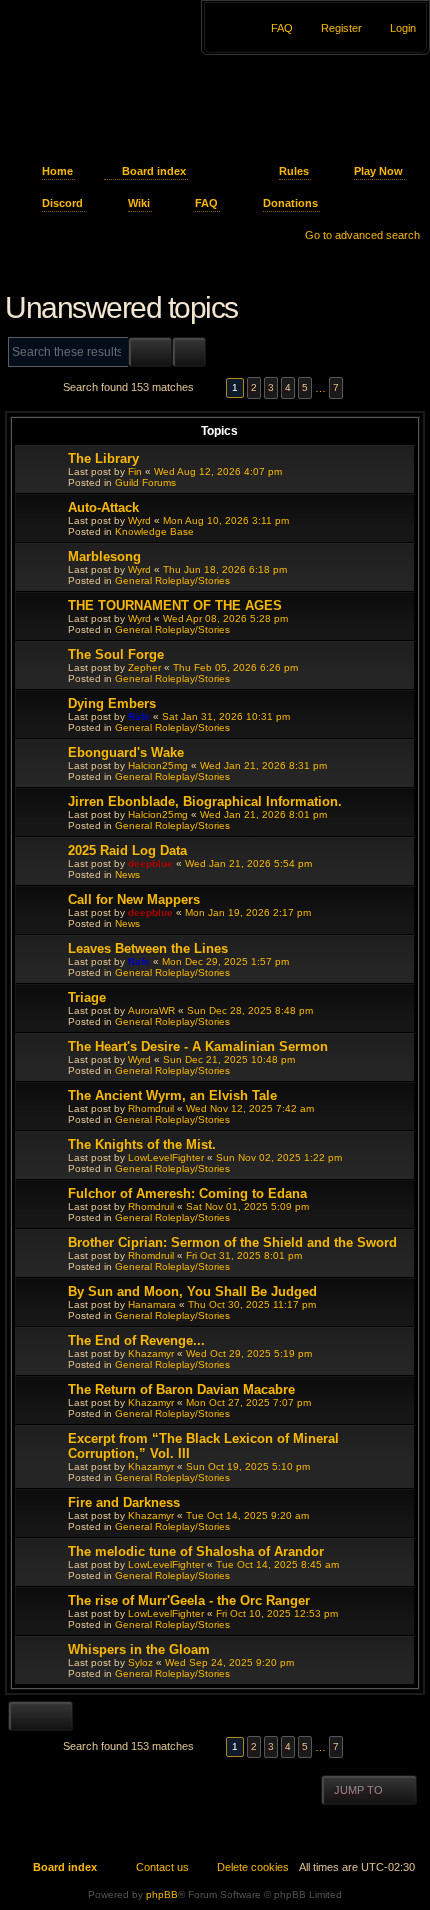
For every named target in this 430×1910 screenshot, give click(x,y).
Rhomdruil (151, 1108)
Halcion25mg (158, 765)
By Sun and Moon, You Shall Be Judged (192, 1291)
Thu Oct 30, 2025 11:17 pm (252, 1304)
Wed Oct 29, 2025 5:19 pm (249, 1353)
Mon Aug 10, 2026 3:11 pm (226, 520)
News (127, 874)
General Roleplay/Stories (172, 580)
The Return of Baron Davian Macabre (181, 1389)
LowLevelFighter (166, 1157)
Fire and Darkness (124, 1502)
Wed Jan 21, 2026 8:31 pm (263, 765)
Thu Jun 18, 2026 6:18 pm (225, 569)
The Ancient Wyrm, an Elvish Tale (172, 1095)
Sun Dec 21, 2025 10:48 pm (229, 1059)
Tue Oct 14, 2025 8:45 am (277, 1564)
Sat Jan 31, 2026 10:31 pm (226, 716)
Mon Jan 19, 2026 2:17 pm (248, 912)
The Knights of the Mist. (142, 1144)
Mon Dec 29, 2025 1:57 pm (225, 961)
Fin (135, 471)
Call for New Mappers (134, 899)
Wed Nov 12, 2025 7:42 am (250, 1108)
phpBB (162, 1894)
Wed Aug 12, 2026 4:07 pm (218, 471)
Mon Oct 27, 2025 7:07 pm (248, 1402)
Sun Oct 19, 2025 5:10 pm (248, 1466)
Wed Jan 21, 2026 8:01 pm (263, 814)
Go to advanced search (362, 235)
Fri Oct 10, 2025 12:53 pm (277, 1613)
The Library (103, 458)
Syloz (140, 1662)
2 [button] (254, 387)
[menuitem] (394, 28)
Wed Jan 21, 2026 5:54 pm (248, 863)
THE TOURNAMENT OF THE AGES (175, 605)
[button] (210, 387)
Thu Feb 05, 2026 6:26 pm (235, 667)
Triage (87, 997)
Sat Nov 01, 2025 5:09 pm (247, 1206)
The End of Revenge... (136, 1340)
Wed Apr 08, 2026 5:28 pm (225, 618)
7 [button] (336, 387)
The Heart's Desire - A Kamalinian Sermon (198, 1046)
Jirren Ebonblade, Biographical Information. (205, 801)
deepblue (150, 863)
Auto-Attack (103, 507)
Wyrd (139, 520)
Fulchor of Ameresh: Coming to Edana (187, 1193)
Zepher (144, 667)
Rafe (139, 716)
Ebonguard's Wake (126, 752)
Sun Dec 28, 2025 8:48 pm (250, 1010)
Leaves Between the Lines (148, 948)
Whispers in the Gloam (139, 1649)
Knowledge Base (154, 531)
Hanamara (152, 1304)
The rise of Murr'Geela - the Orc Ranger (189, 1600)
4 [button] (288, 387)
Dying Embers (112, 703)
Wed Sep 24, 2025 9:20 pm (229, 1662)
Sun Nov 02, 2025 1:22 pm (279, 1157)
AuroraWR (151, 1010)
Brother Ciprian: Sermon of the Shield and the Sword (232, 1242)
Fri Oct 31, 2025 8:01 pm (244, 1255)
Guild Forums (145, 482)
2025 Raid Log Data (127, 850)
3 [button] (271, 387)
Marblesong (104, 556)
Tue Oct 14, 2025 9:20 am (247, 1515)
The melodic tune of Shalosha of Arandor (196, 1551)
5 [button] (305, 387)
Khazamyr (151, 1353)
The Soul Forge (116, 654)
